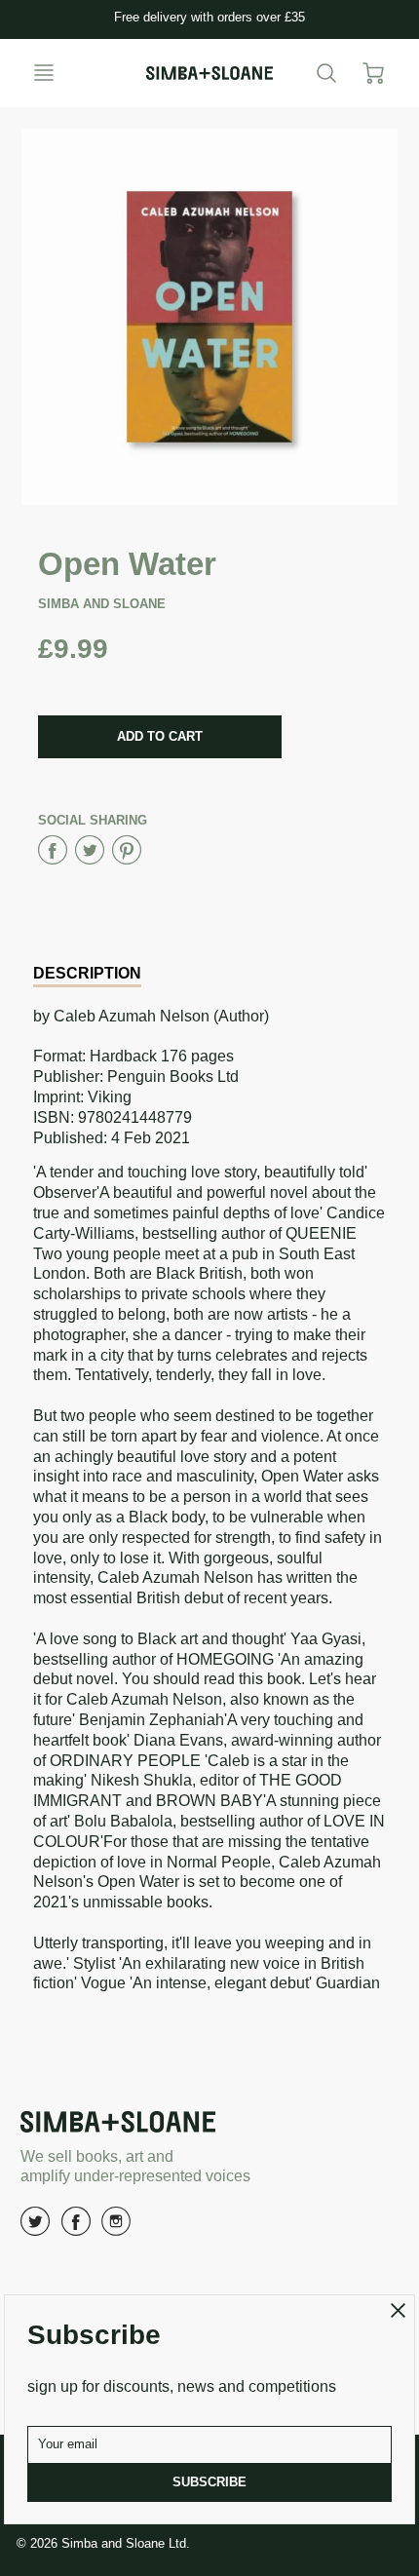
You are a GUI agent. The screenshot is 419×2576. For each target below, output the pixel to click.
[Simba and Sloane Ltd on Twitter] (35, 2229)
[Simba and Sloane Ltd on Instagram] (116, 2229)
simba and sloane (102, 604)
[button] (160, 737)
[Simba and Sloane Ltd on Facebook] (76, 2229)
